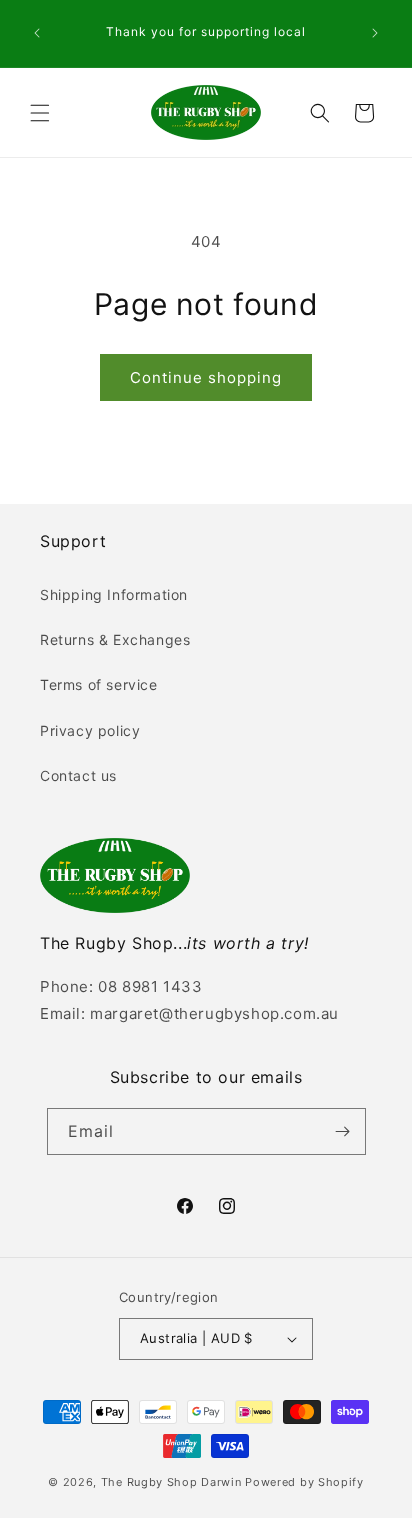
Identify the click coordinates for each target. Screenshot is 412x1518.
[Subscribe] (343, 1131)
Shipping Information (114, 594)
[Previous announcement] (37, 33)
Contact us (78, 775)
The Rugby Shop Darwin (171, 1482)
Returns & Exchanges (115, 639)
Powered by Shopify (304, 1482)
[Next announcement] (375, 33)
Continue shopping (206, 377)
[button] (40, 113)
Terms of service (99, 684)
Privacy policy (90, 730)
